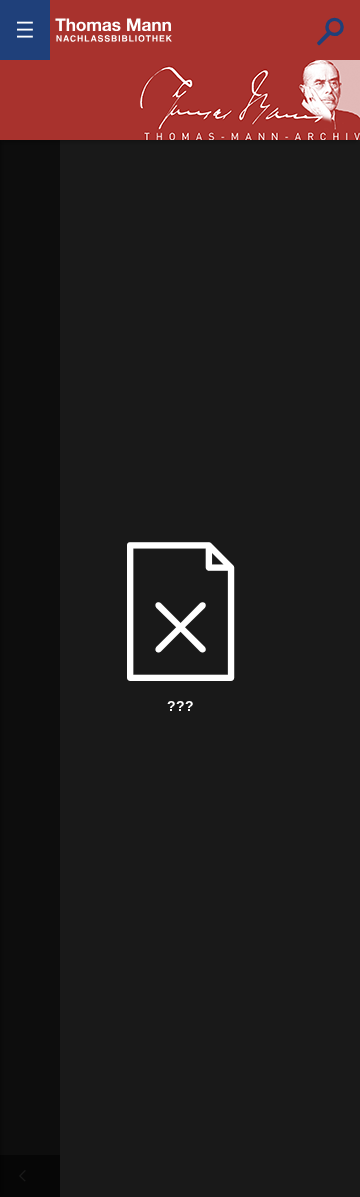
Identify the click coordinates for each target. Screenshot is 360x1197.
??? (114, 30)
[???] (22, 1176)
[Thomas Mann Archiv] (250, 100)
